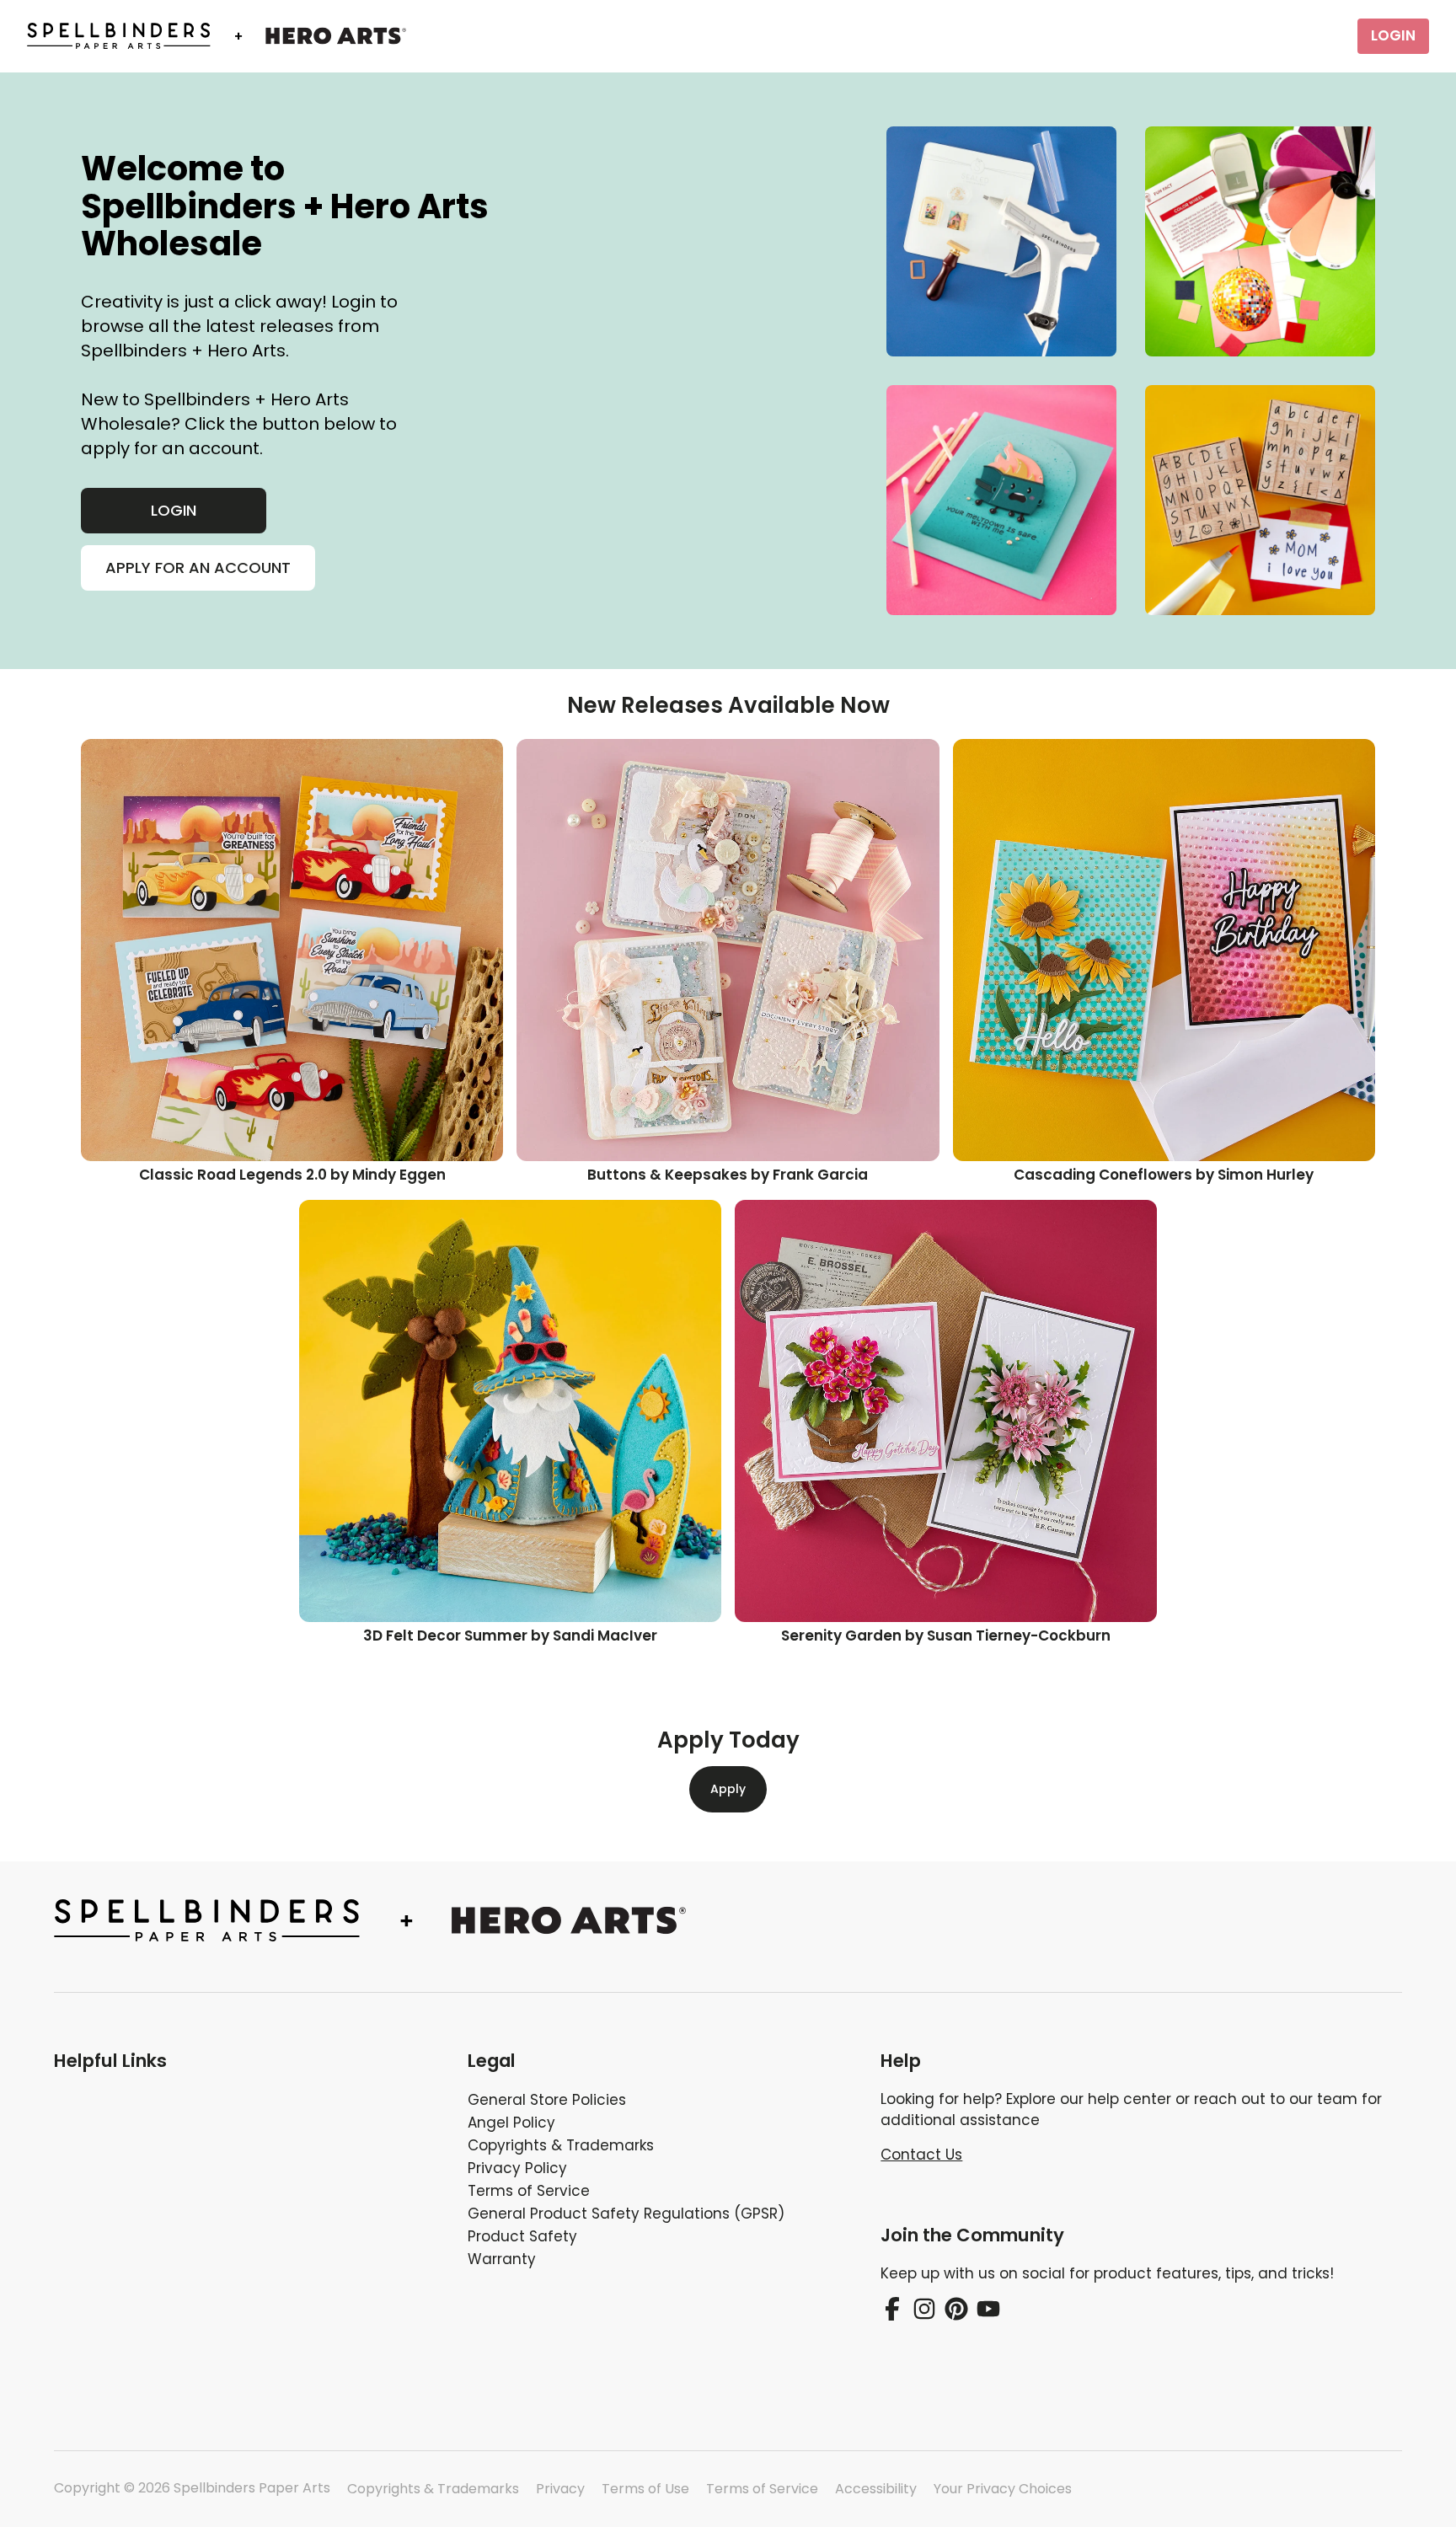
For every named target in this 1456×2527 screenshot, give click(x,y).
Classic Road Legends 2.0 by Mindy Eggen (292, 1175)
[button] (247, 2061)
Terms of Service (762, 2489)
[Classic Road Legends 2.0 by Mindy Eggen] (292, 950)
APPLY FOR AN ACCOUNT (198, 568)
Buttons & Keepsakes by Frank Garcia (728, 1175)
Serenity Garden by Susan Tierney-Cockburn (946, 1636)
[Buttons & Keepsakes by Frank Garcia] (728, 950)
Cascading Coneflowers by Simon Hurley (1164, 1175)
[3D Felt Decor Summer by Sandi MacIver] (510, 1411)
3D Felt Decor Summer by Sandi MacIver (510, 1636)
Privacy (560, 2489)
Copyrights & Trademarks (433, 2489)
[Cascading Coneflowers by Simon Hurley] (1164, 950)
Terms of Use (645, 2489)
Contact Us (921, 2155)
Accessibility (876, 2489)
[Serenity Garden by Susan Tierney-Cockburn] (946, 1411)
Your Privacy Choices (1003, 2489)
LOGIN (1393, 35)
